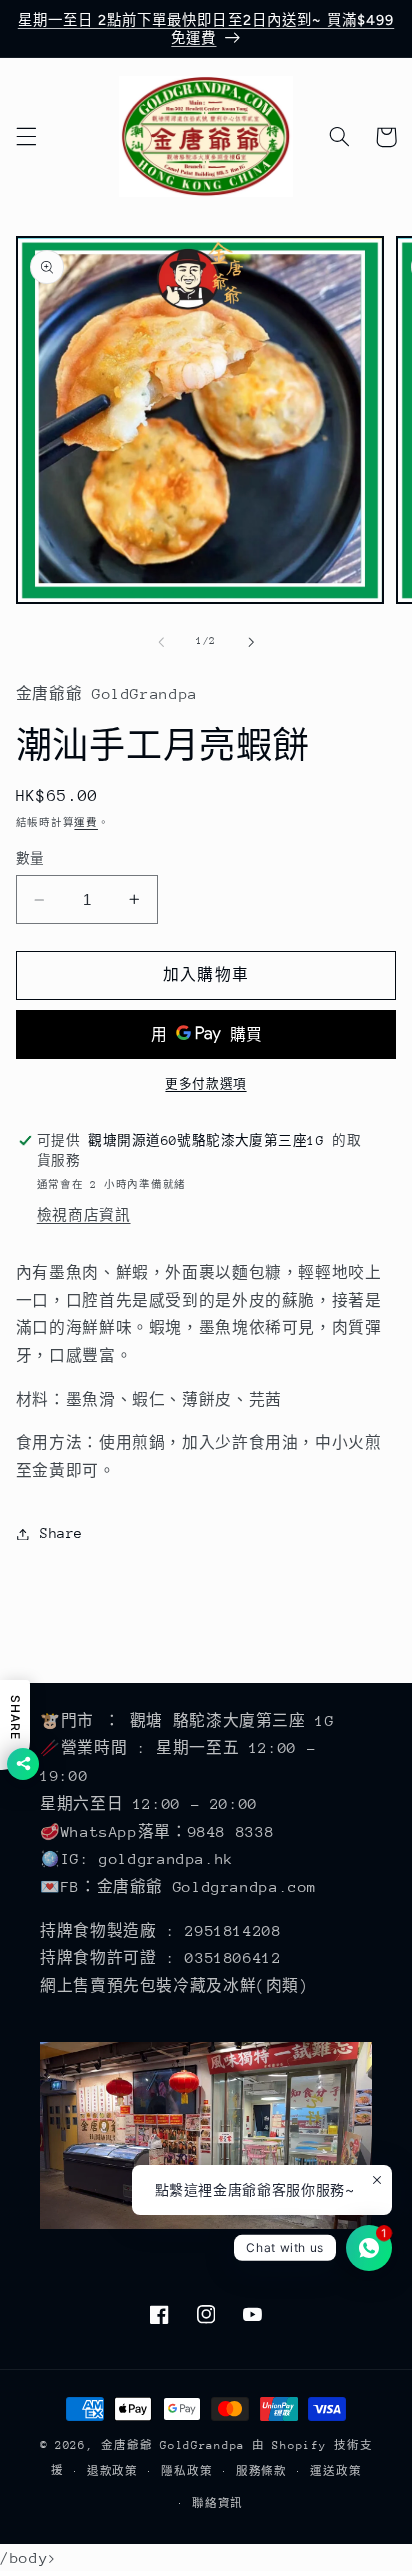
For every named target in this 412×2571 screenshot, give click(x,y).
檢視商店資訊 (84, 1215)
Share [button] (61, 1533)
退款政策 (112, 2471)
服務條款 (261, 2471)
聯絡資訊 (217, 2503)
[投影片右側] (251, 642)
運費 (85, 823)
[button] (26, 137)
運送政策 (335, 2471)
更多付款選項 (205, 1084)
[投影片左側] (161, 642)
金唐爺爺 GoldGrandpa (173, 2445)
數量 (30, 858)
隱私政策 (186, 2471)
